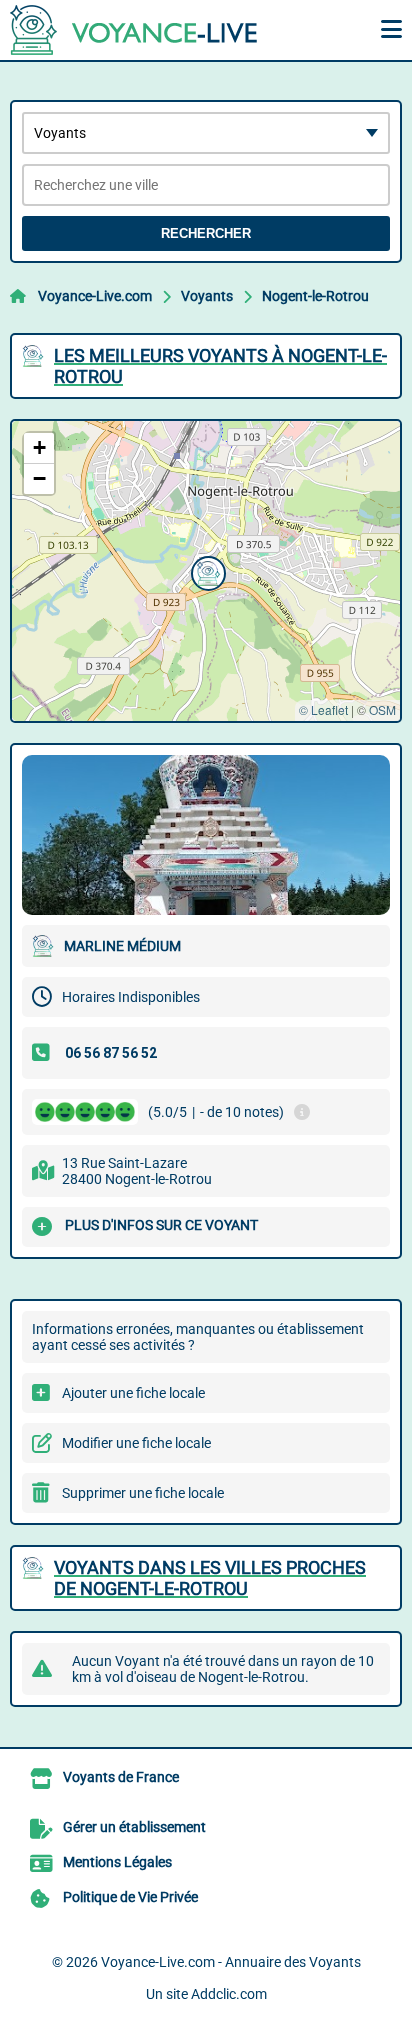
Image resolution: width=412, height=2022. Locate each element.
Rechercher (206, 233)
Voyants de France (121, 1777)
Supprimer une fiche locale (143, 1493)
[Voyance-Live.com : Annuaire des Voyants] (135, 30)
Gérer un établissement (134, 1827)
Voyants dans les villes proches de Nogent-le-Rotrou (210, 1578)
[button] (206, 571)
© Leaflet (323, 709)
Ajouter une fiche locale (133, 1393)
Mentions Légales (117, 1862)
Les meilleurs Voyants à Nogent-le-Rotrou (220, 366)
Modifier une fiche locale (136, 1443)
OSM (382, 709)
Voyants (207, 296)
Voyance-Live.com (95, 296)
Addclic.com (229, 1994)
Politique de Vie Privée (130, 1897)
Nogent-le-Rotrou (315, 296)
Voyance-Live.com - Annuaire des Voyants (231, 1962)
